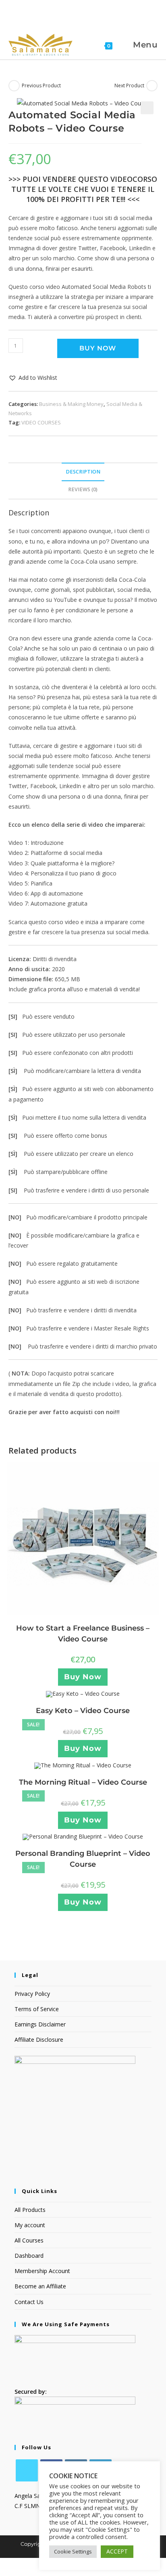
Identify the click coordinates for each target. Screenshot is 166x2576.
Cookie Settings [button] (73, 2551)
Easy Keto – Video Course (83, 1711)
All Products (30, 2210)
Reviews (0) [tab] (83, 489)
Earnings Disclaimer (40, 2024)
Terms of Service (37, 2009)
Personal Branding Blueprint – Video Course (83, 1859)
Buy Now (98, 348)
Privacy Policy (32, 1994)
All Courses (29, 2240)
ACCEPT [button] (117, 2551)
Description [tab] (83, 472)
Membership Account (42, 2271)
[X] (27, 2470)
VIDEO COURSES (41, 422)
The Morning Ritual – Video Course (83, 1782)
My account (30, 2225)
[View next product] (152, 86)
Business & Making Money (71, 404)
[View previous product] (14, 86)
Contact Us (29, 2302)
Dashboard (29, 2256)
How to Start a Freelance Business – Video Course (83, 1634)
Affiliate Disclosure (39, 2040)
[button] (147, 108)
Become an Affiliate (40, 2286)
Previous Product (41, 85)
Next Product (129, 85)
